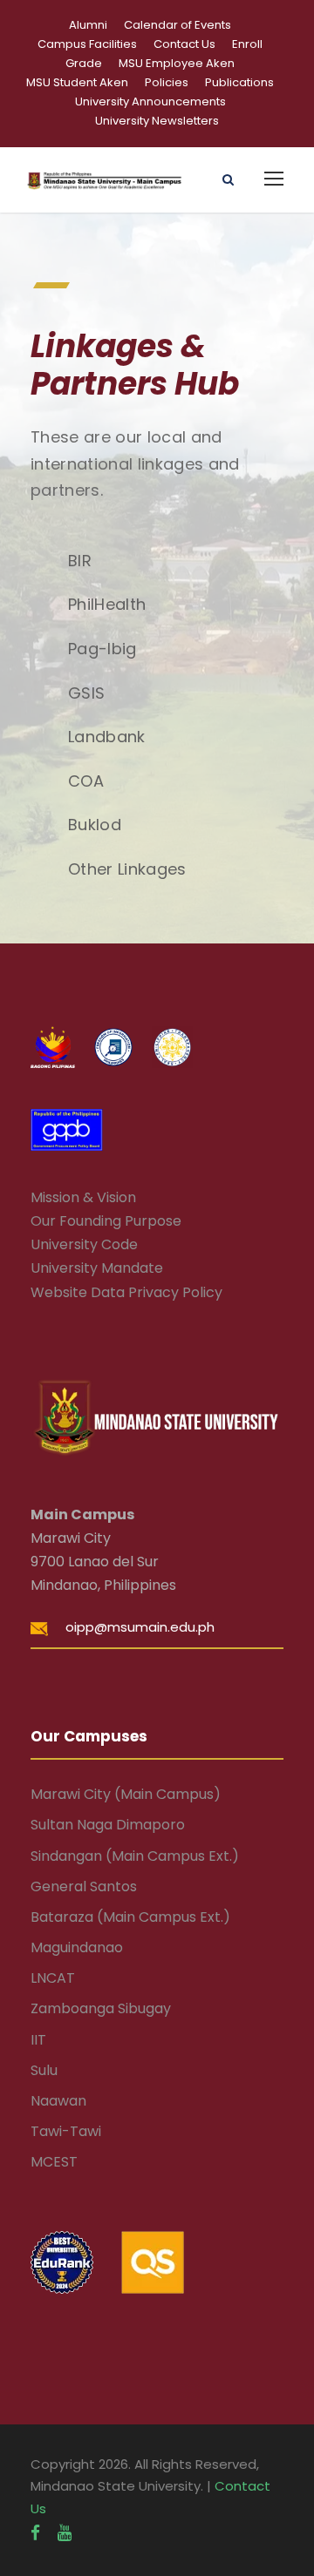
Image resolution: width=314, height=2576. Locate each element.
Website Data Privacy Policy (126, 1292)
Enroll (247, 44)
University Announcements (150, 101)
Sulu (44, 2070)
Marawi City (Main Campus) (126, 1794)
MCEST (54, 2162)
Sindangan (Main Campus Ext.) (135, 1856)
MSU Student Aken (77, 82)
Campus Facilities (87, 44)
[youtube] (65, 2533)
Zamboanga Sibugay (101, 2008)
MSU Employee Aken (177, 63)
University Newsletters (157, 121)
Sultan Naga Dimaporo (108, 1825)
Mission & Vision (83, 1197)
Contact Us (184, 44)
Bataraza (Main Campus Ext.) (130, 1917)
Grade (84, 63)
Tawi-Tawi (66, 2131)
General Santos (84, 1886)
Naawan (58, 2101)
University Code (84, 1244)
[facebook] (35, 2533)
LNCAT (53, 1978)
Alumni (88, 25)
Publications (239, 82)
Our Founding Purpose (106, 1221)
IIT (38, 2040)
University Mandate (97, 1268)
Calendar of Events (177, 25)
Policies (167, 82)
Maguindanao (77, 1947)
